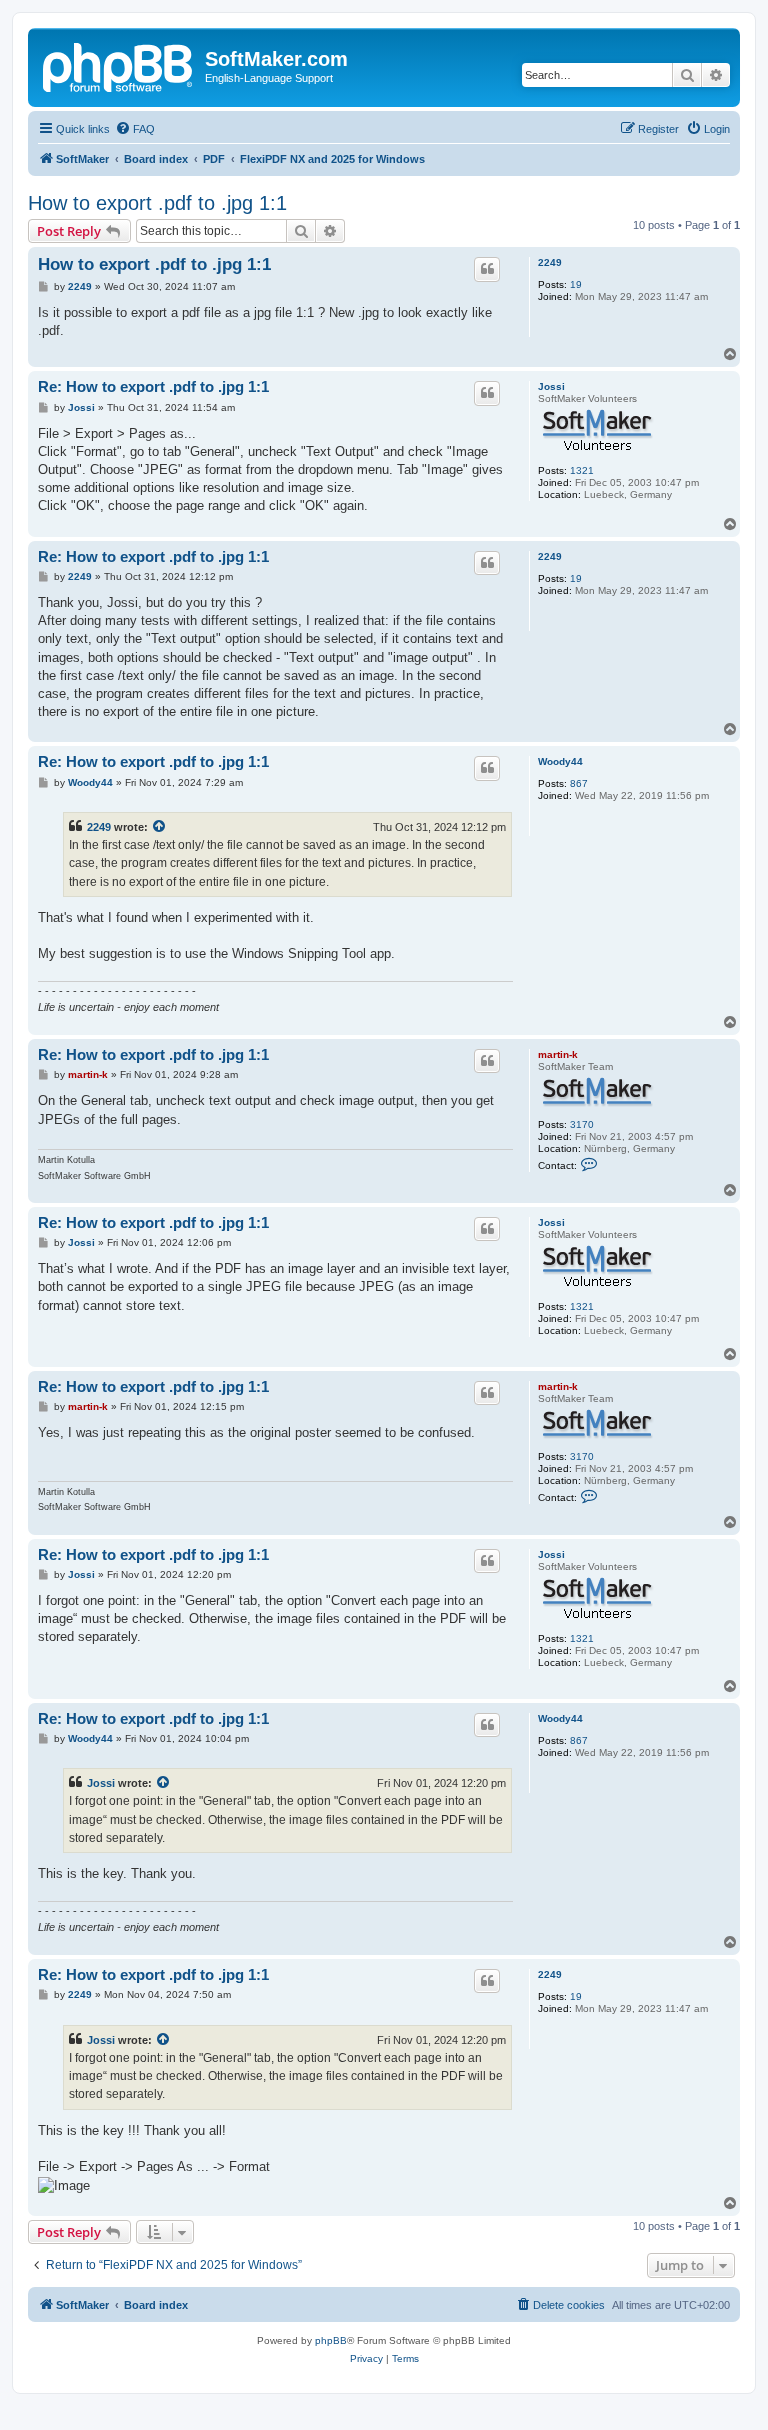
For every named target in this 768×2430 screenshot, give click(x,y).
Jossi (551, 386)
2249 (550, 262)
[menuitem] (135, 129)
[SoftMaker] (119, 65)
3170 (582, 1124)
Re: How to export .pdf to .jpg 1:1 (153, 386)
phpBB (331, 2340)
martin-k (558, 1054)
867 (579, 783)
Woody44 (560, 761)
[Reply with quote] (487, 269)
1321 (582, 470)
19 (576, 284)
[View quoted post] (160, 827)
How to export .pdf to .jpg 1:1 (157, 203)
